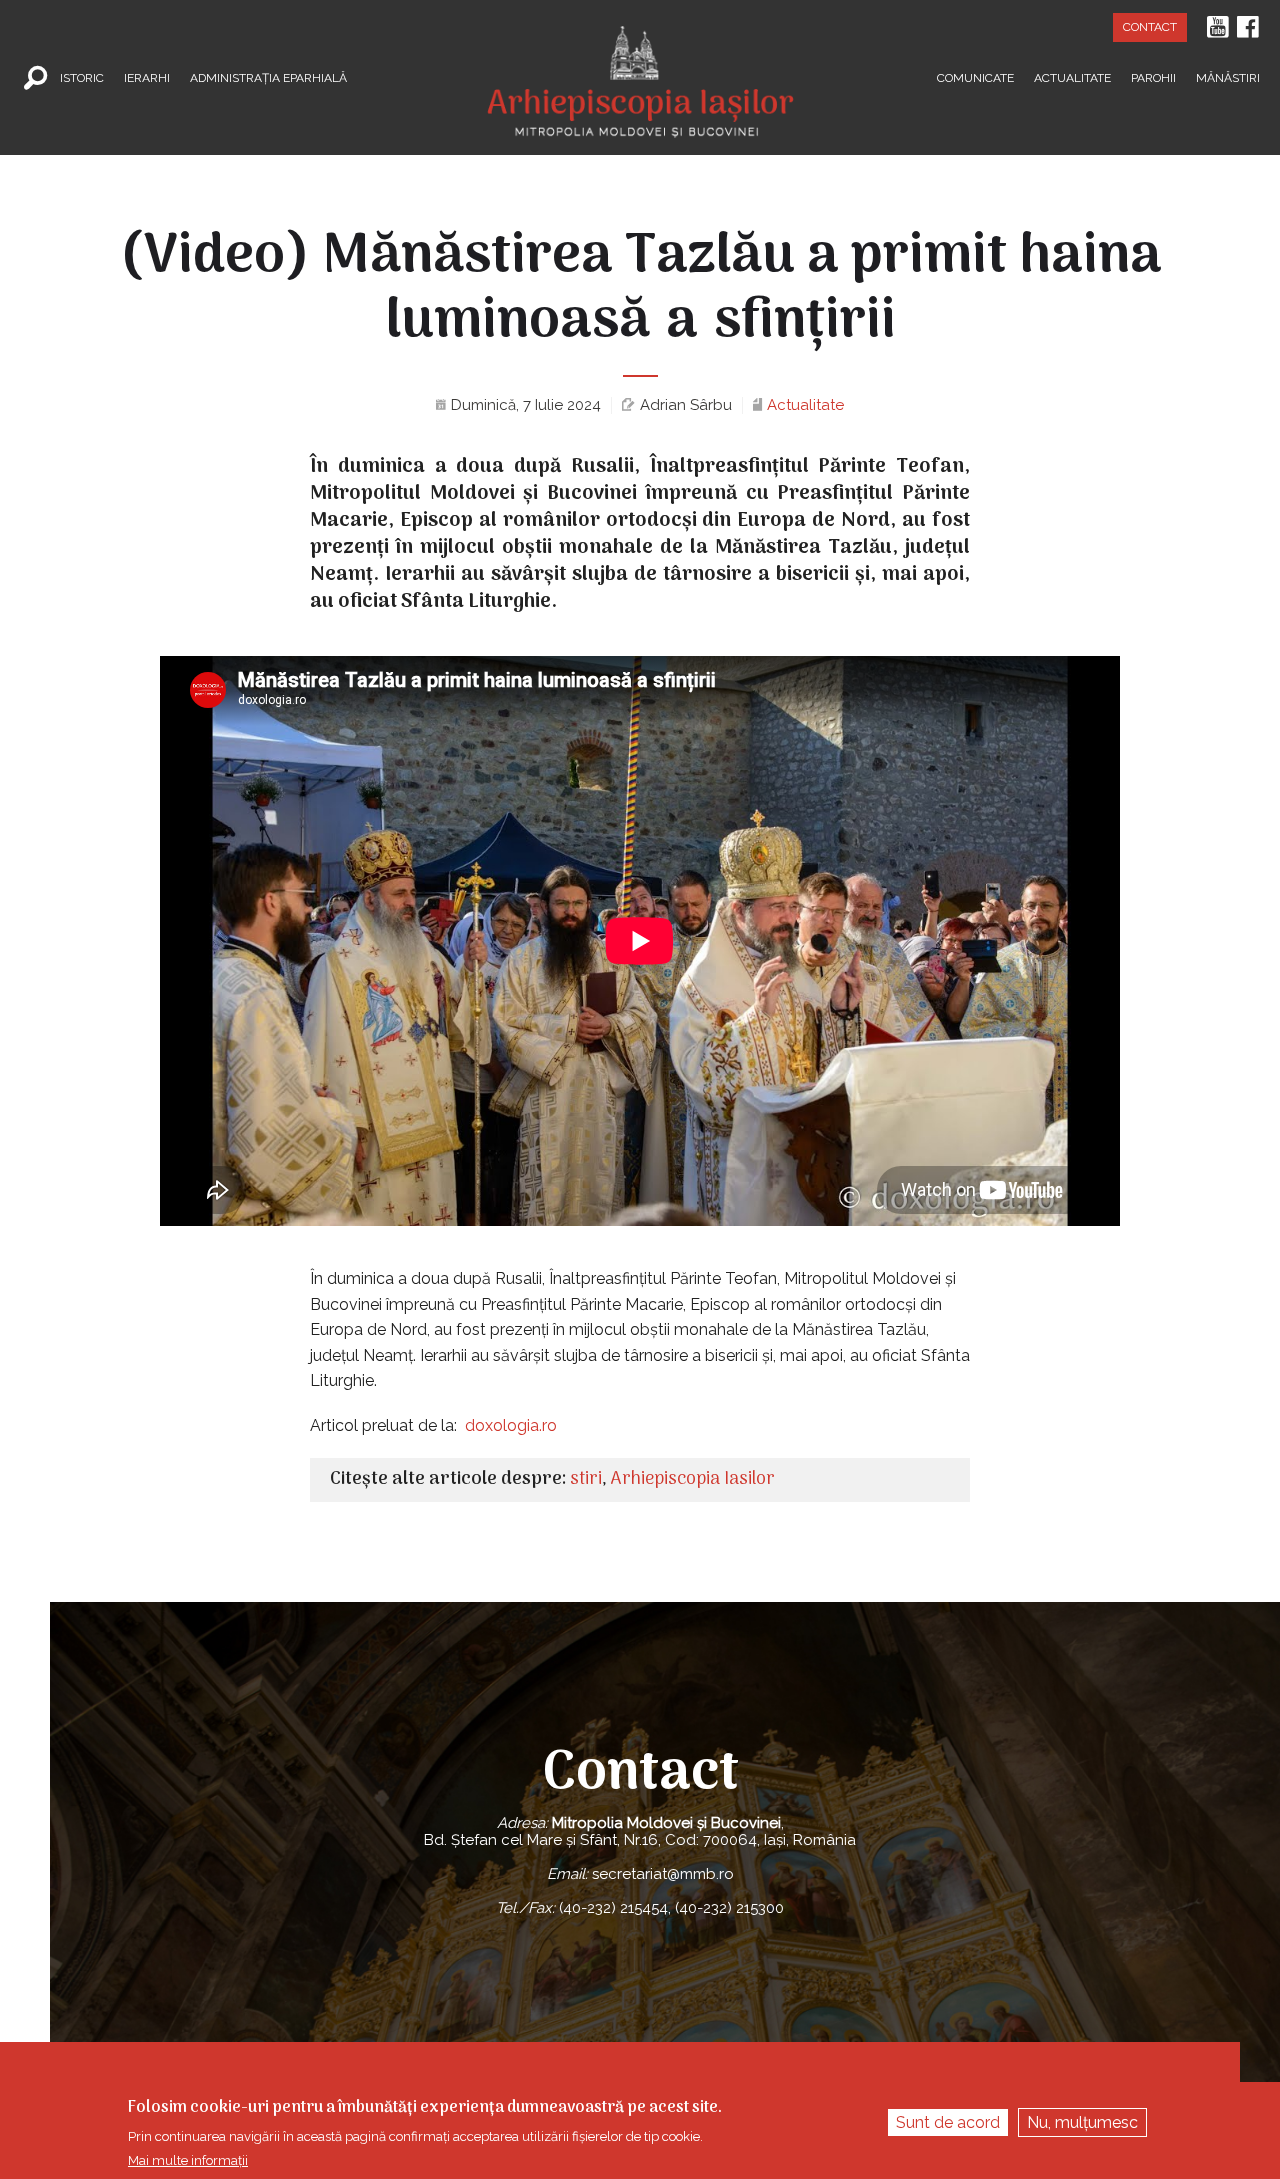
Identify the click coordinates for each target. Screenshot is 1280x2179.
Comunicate (975, 77)
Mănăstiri (1228, 77)
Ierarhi (147, 77)
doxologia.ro (511, 1425)
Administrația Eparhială (268, 77)
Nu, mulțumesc (1082, 2122)
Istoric (82, 77)
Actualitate (1072, 77)
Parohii (1153, 77)
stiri (586, 1479)
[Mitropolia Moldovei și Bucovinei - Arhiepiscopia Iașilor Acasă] (640, 69)
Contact (1150, 27)
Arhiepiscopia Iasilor (693, 1479)
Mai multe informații (188, 2160)
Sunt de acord (948, 2122)
